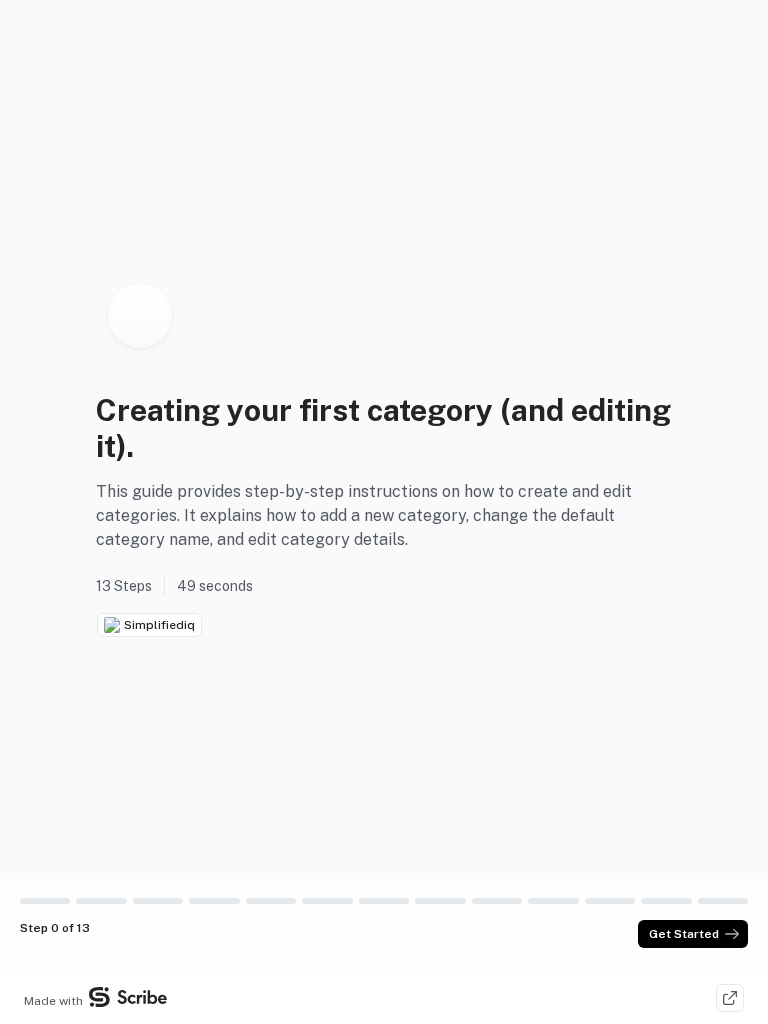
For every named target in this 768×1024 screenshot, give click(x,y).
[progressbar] (45, 901)
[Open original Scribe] (730, 998)
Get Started (684, 934)
